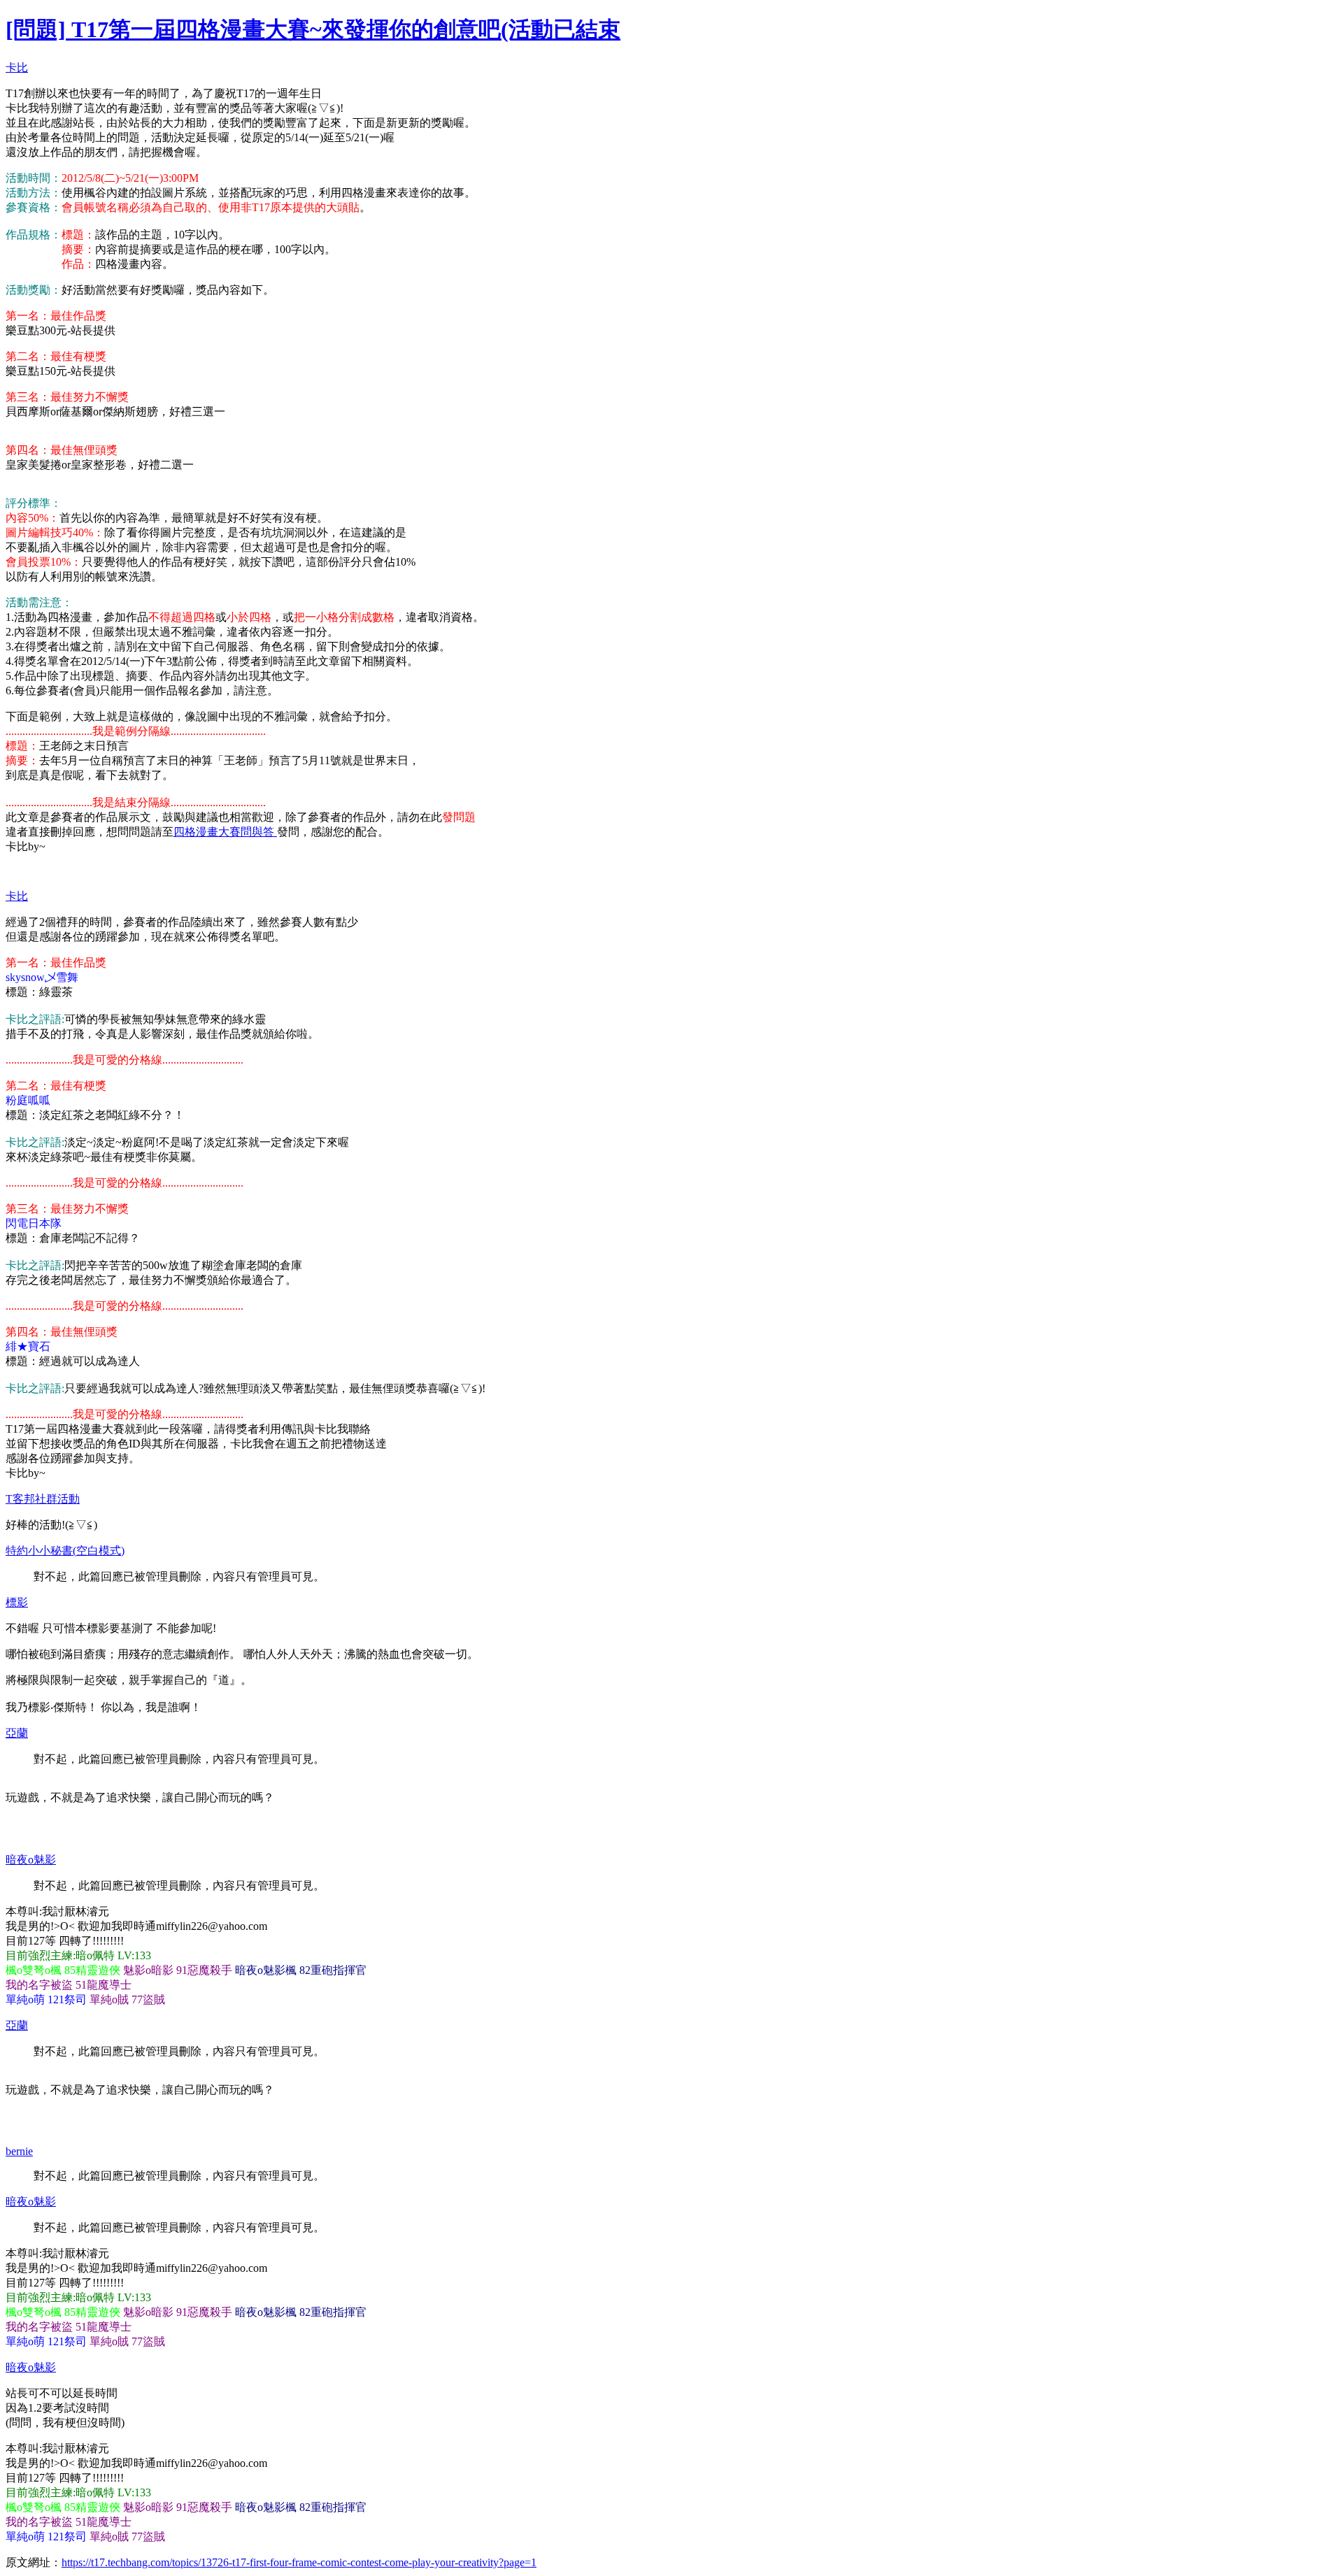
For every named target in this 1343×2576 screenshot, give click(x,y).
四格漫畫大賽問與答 (225, 832)
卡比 (17, 67)
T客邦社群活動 (43, 1499)
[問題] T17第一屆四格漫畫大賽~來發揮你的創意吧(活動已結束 (313, 29)
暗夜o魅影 (31, 1860)
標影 (17, 1602)
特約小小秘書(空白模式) (65, 1551)
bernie (19, 2151)
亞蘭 (17, 1733)
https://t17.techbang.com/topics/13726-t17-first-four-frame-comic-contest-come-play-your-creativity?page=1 (299, 2562)
